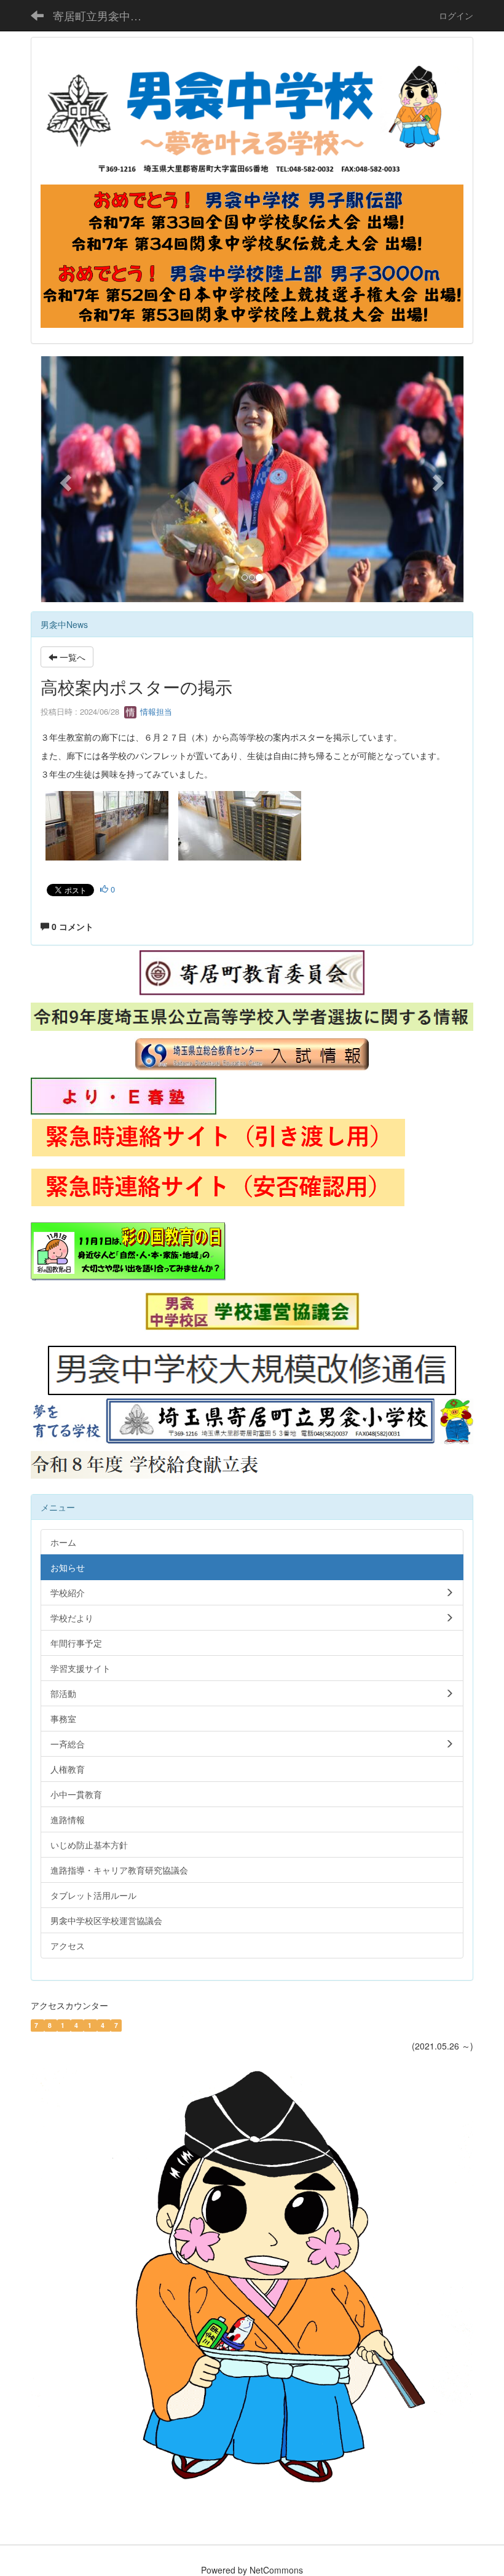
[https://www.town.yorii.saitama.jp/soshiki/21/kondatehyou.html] (147, 1463)
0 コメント (71, 926)
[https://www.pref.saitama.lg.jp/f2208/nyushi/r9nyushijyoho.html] (252, 1016)
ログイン (456, 15)
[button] (64, 479)
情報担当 (155, 711)
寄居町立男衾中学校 (103, 15)
